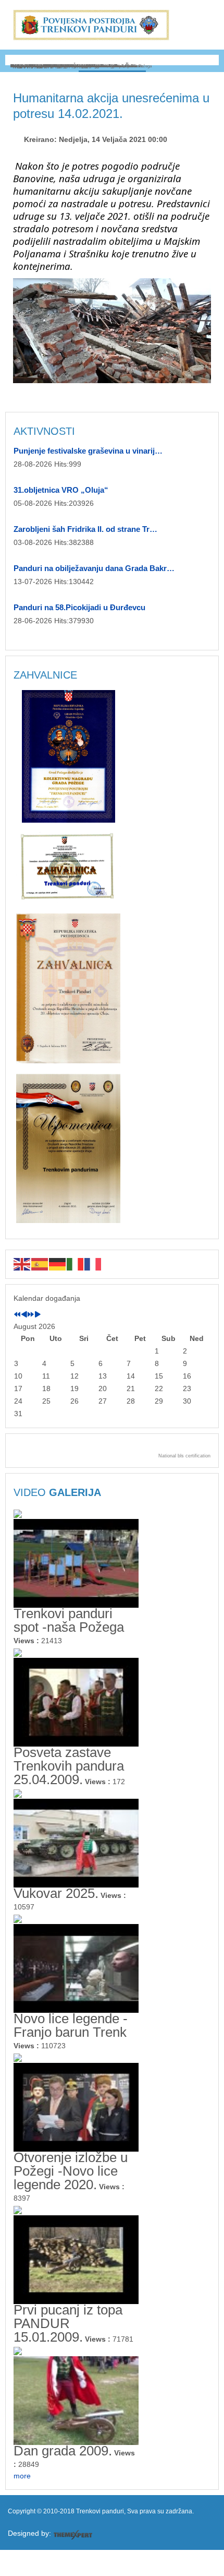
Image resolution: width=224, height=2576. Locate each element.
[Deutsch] (58, 1264)
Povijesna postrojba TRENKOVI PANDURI (91, 25)
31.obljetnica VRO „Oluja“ (61, 490)
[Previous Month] (24, 1315)
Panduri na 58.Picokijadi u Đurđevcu (79, 607)
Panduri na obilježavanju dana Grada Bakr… (94, 568)
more (22, 2476)
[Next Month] (38, 1315)
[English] (22, 1264)
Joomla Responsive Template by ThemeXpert (73, 2535)
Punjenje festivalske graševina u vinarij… (88, 451)
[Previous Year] (17, 1315)
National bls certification (184, 1456)
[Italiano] (76, 1264)
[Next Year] (31, 1315)
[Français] (93, 1264)
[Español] (40, 1264)
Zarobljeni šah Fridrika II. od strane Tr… (85, 529)
